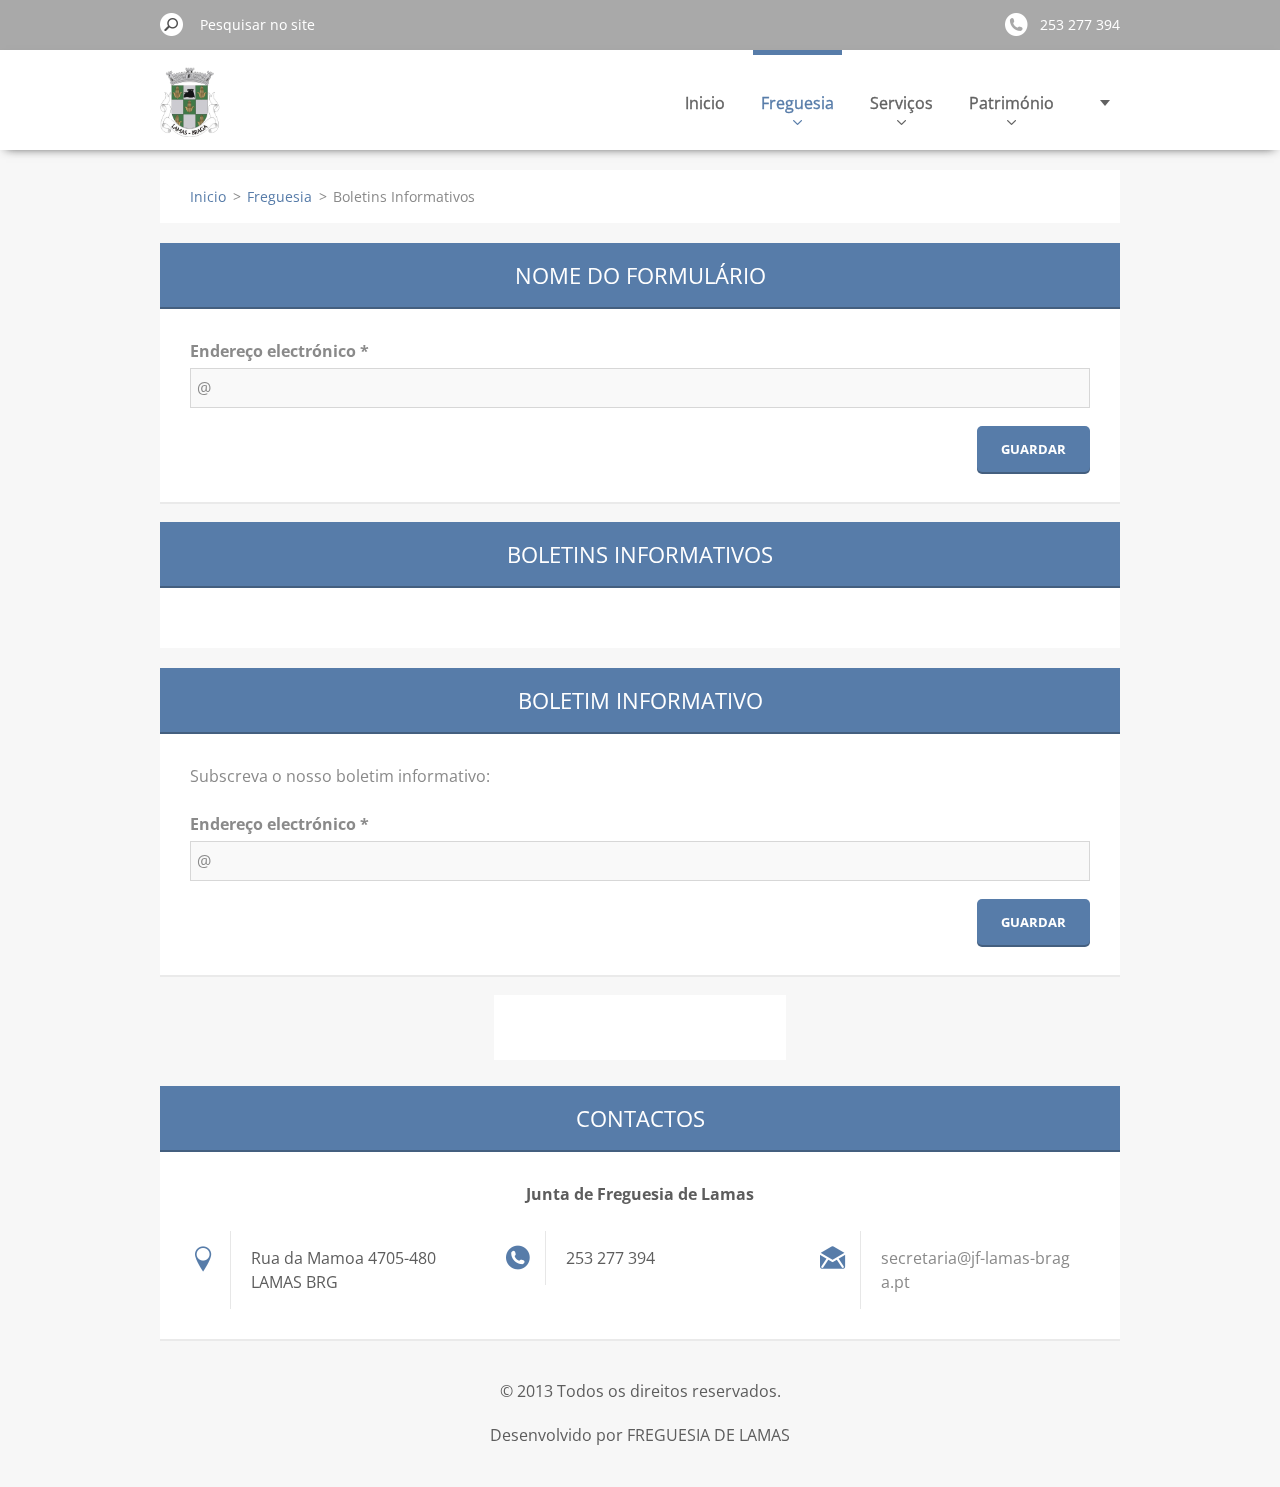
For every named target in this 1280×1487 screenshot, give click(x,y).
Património (1011, 103)
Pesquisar (172, 24)
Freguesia (797, 103)
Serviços (901, 103)
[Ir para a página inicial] (190, 113)
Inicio (705, 103)
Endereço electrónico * (279, 351)
